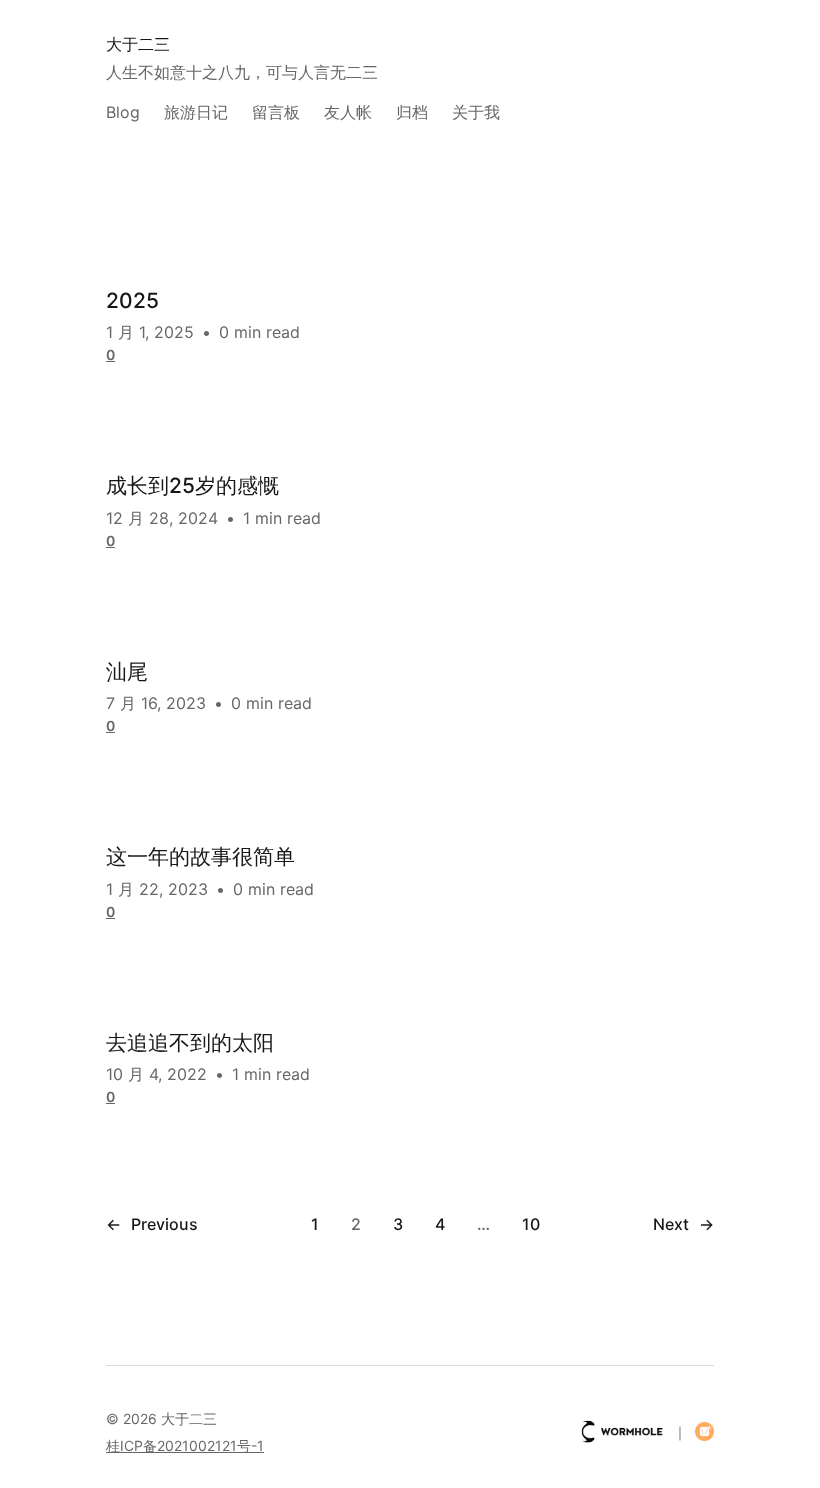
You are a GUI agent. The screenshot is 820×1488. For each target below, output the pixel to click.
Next (683, 1224)
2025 (132, 300)
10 (531, 1224)
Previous (152, 1224)
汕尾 (127, 671)
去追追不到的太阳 (190, 1042)
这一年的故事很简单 (200, 856)
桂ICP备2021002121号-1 (185, 1445)
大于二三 (138, 44)
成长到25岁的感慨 (192, 485)
